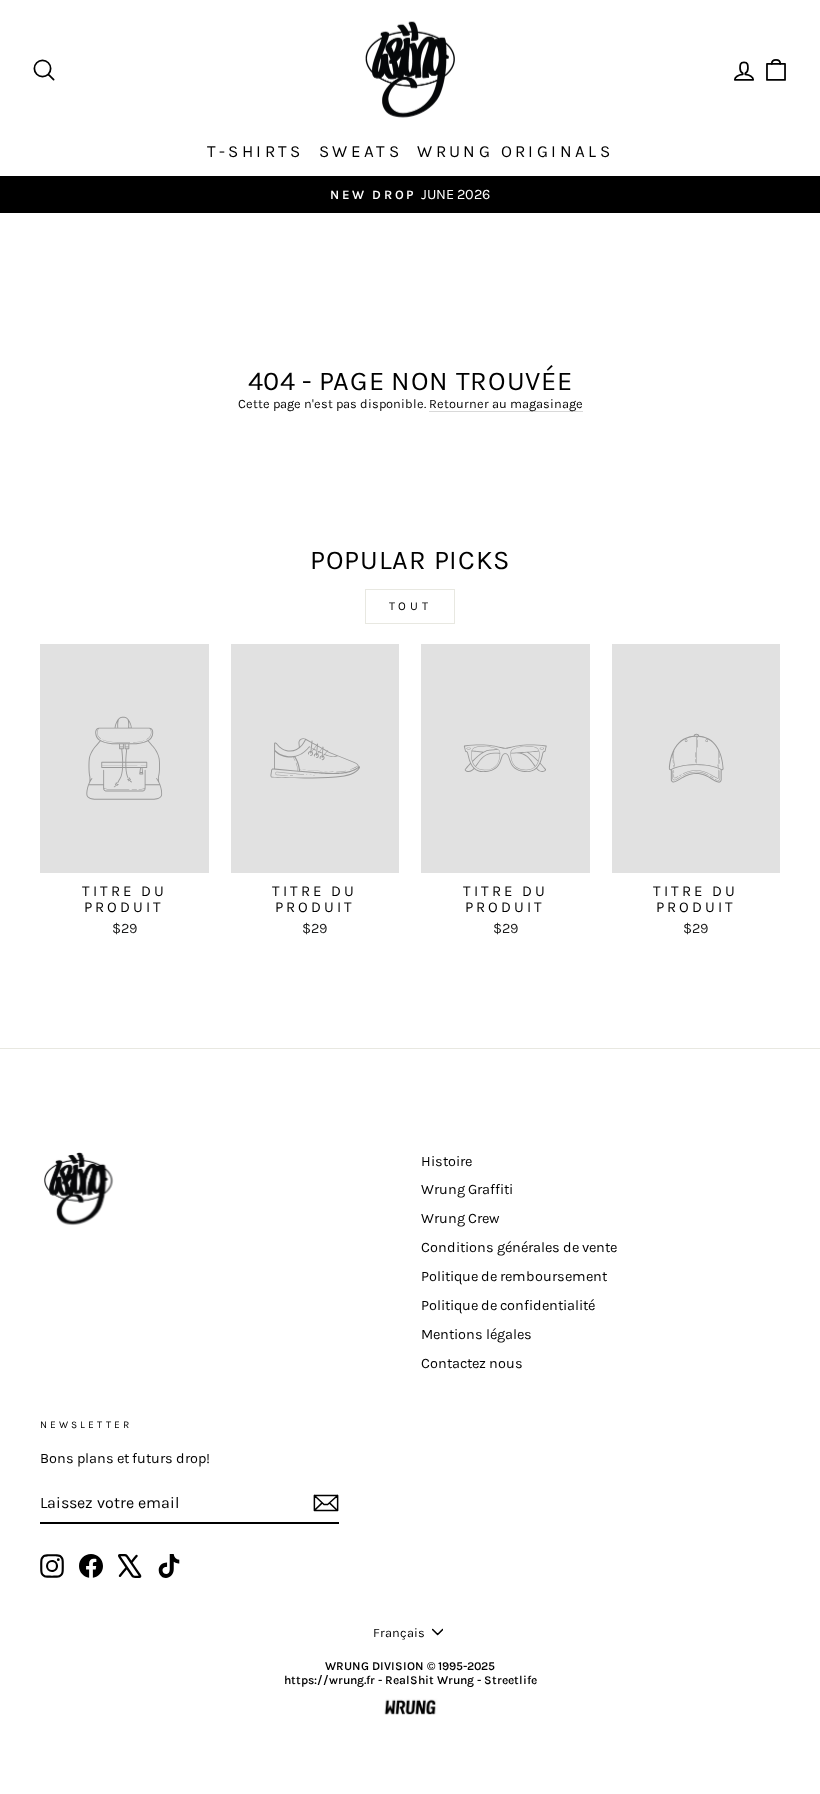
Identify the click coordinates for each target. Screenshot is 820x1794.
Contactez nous (472, 1363)
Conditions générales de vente (519, 1247)
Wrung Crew (460, 1218)
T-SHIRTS (255, 151)
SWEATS (360, 151)
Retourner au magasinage (506, 403)
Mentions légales (476, 1334)
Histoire (446, 1161)
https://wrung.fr (329, 1680)
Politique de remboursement (514, 1276)
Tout (410, 606)
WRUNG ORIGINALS (515, 151)
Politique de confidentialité (508, 1305)
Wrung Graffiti (467, 1189)
